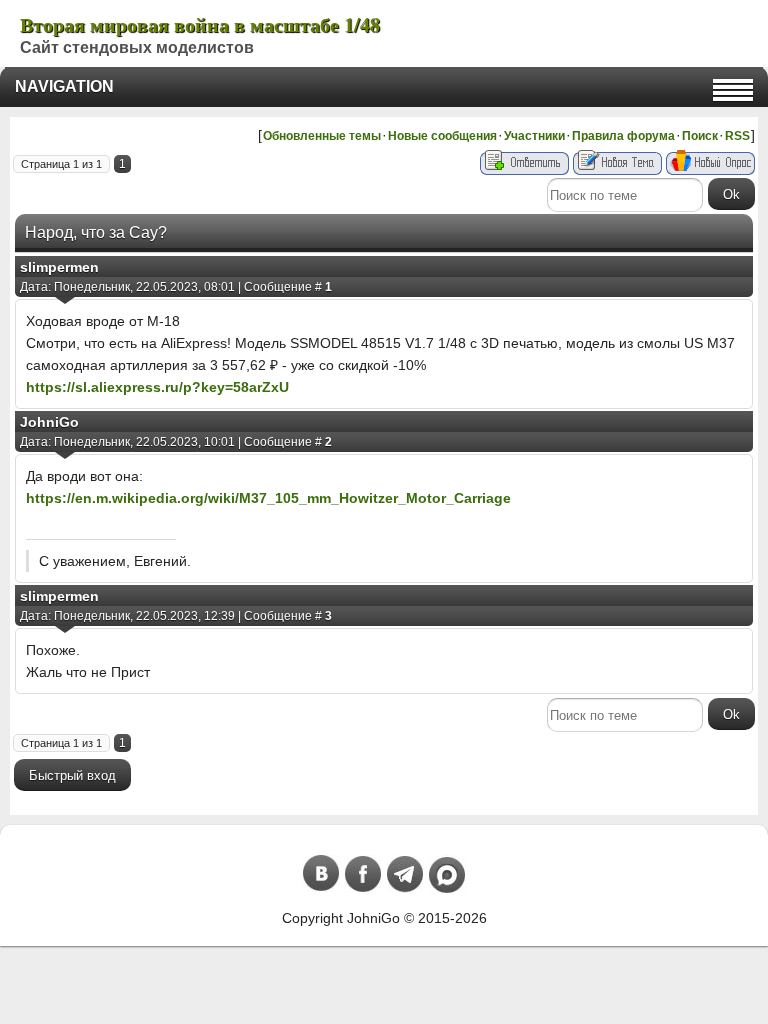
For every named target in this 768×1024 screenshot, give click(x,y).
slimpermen (59, 267)
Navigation (64, 86)
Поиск (700, 136)
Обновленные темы (322, 136)
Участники (534, 136)
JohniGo (49, 422)
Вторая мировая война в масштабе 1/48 (200, 24)
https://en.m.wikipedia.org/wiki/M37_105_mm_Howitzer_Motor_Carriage (268, 498)
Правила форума (623, 136)
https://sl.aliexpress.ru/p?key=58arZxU (157, 387)
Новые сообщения (442, 136)
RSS (737, 136)
